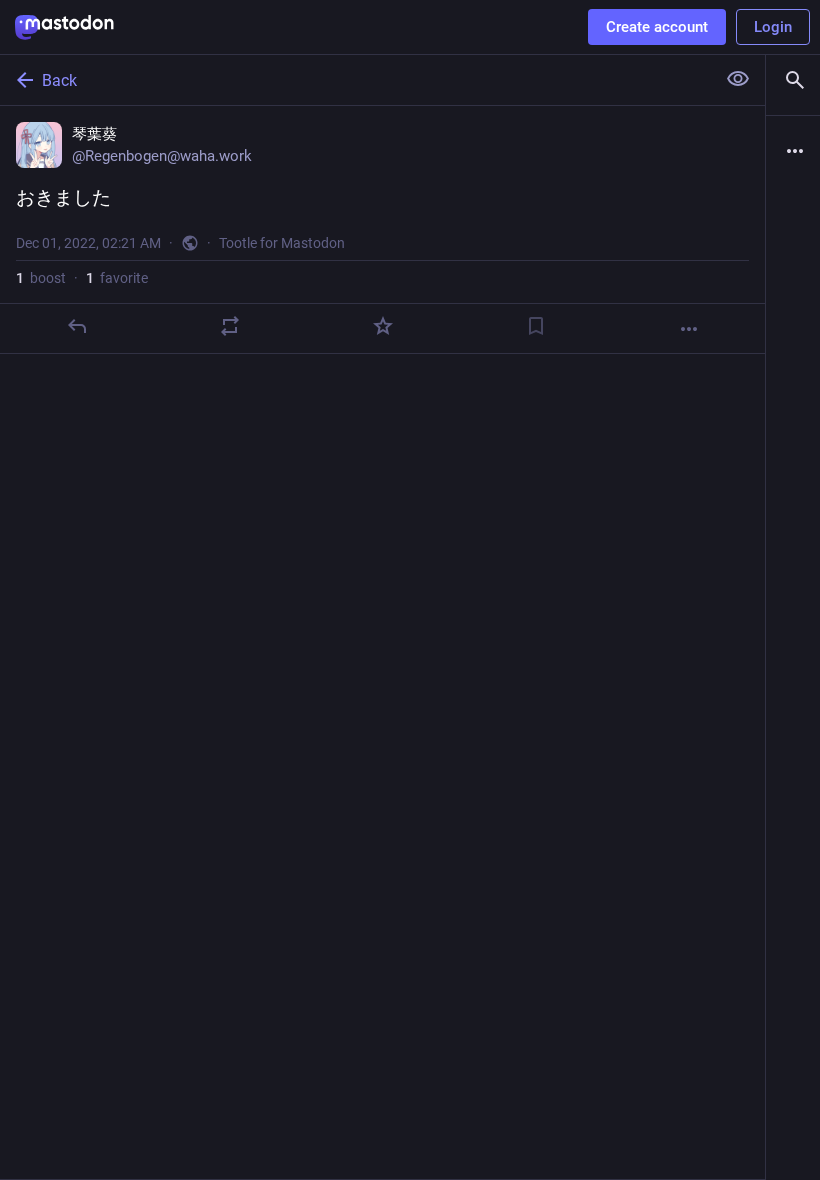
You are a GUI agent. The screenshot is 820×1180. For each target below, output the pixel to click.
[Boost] (230, 326)
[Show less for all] (738, 79)
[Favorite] (383, 326)
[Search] (793, 80)
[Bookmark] (536, 326)
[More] (689, 329)
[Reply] (77, 326)
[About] (793, 151)
